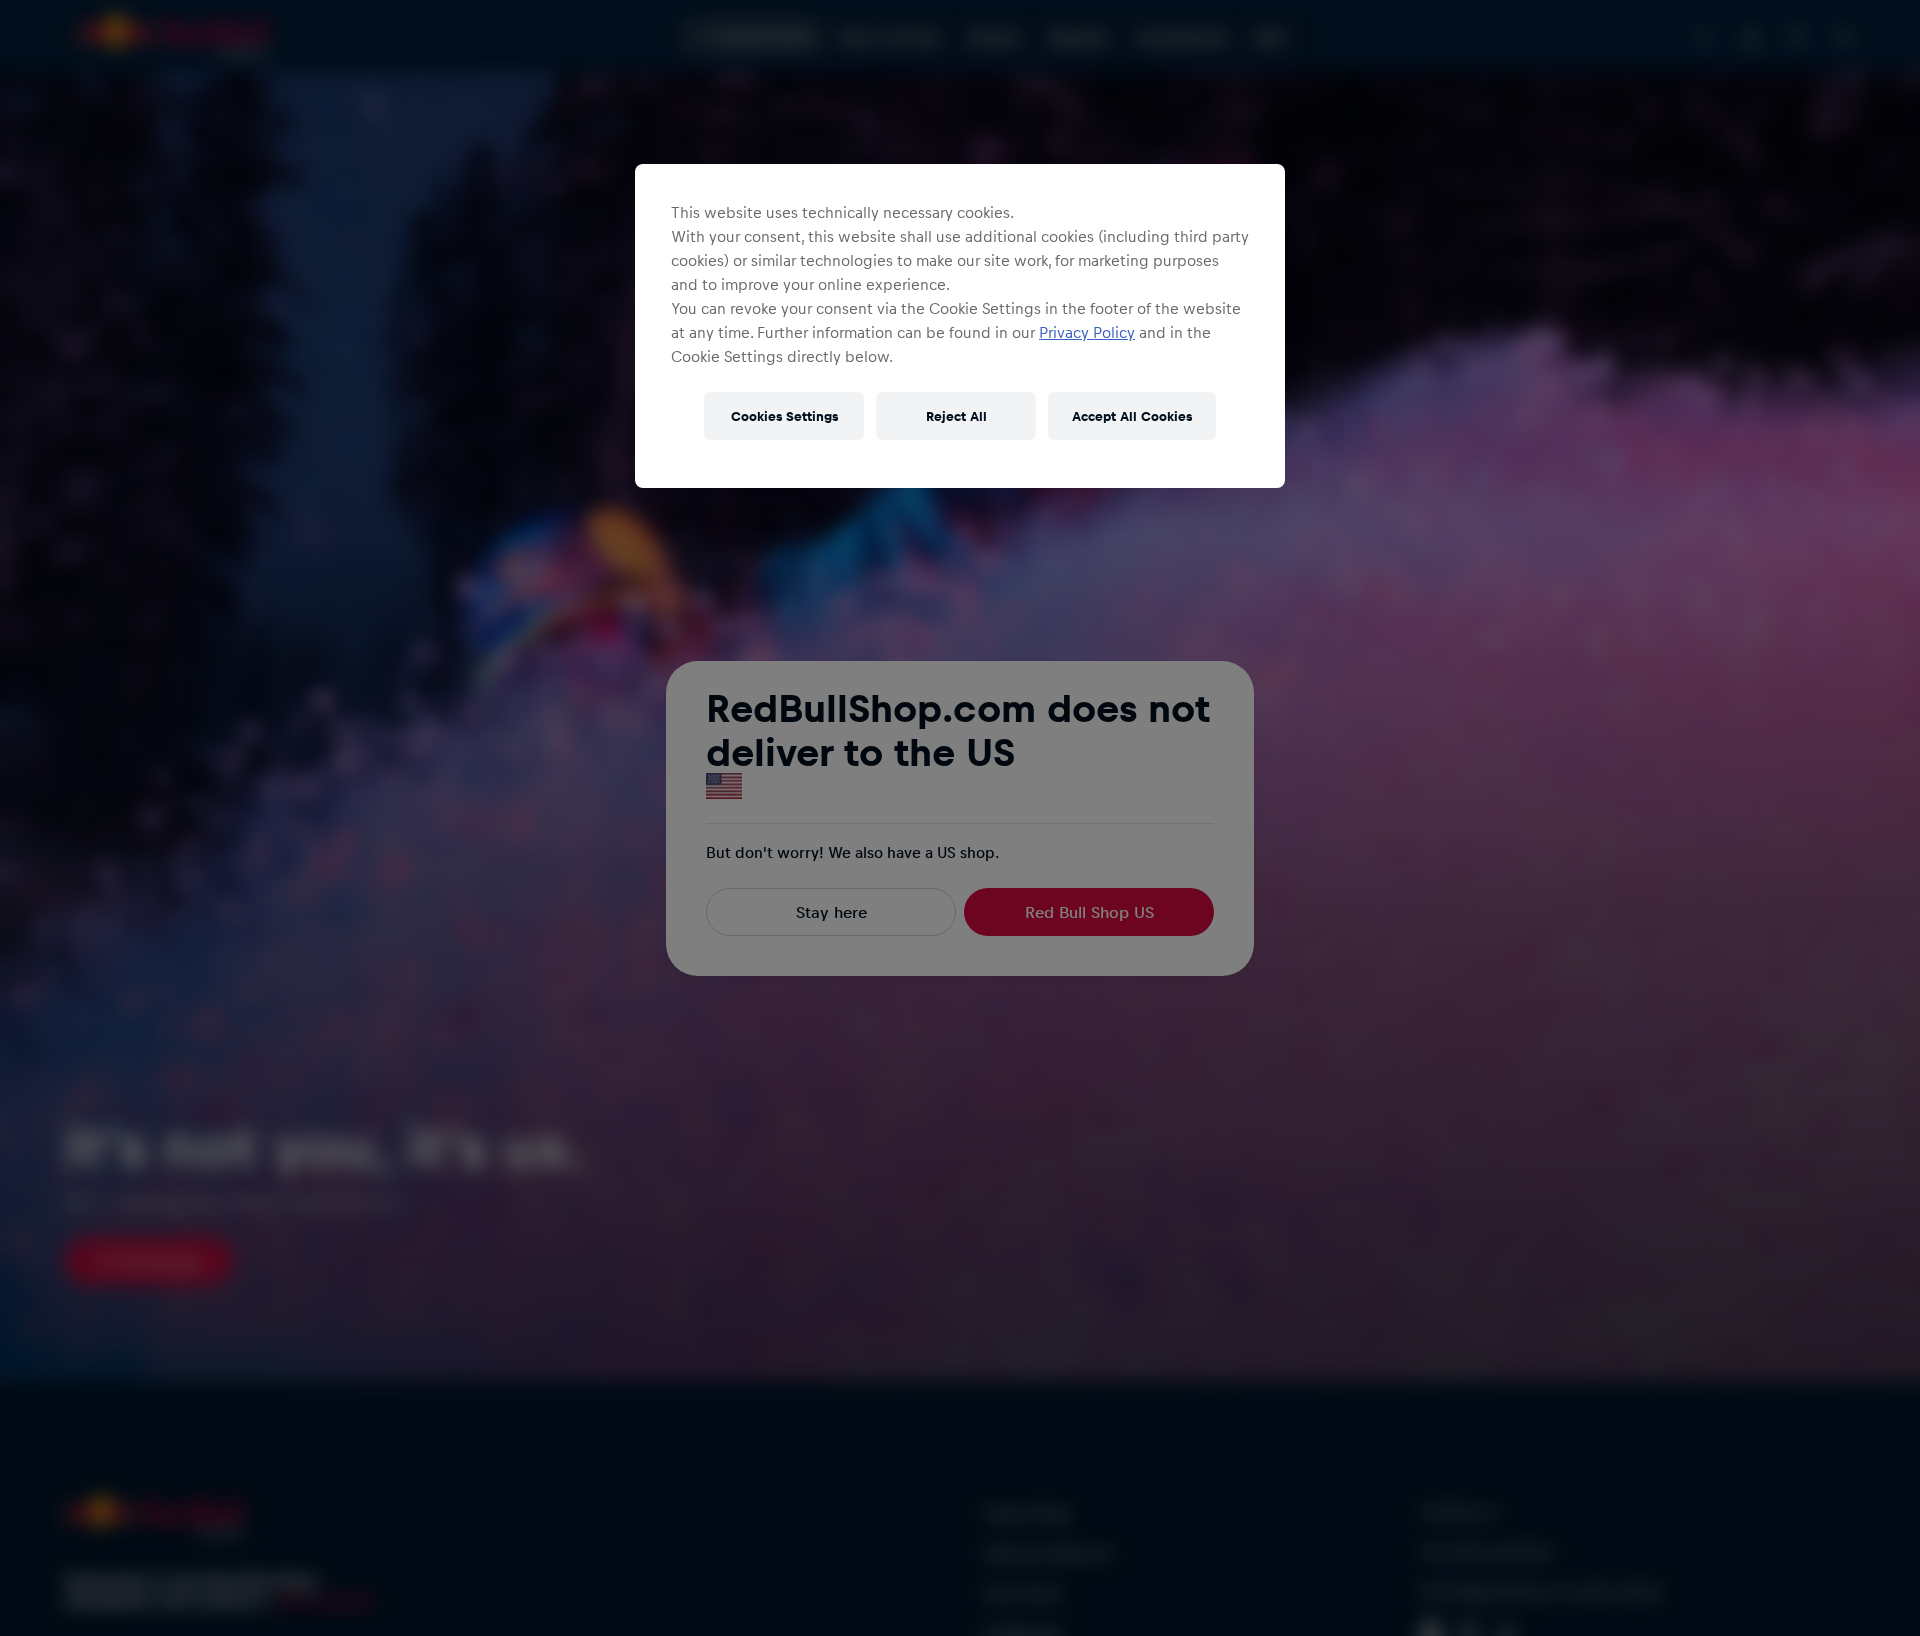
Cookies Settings (784, 415)
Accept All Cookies (1132, 415)
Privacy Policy (1087, 332)
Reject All (956, 415)
